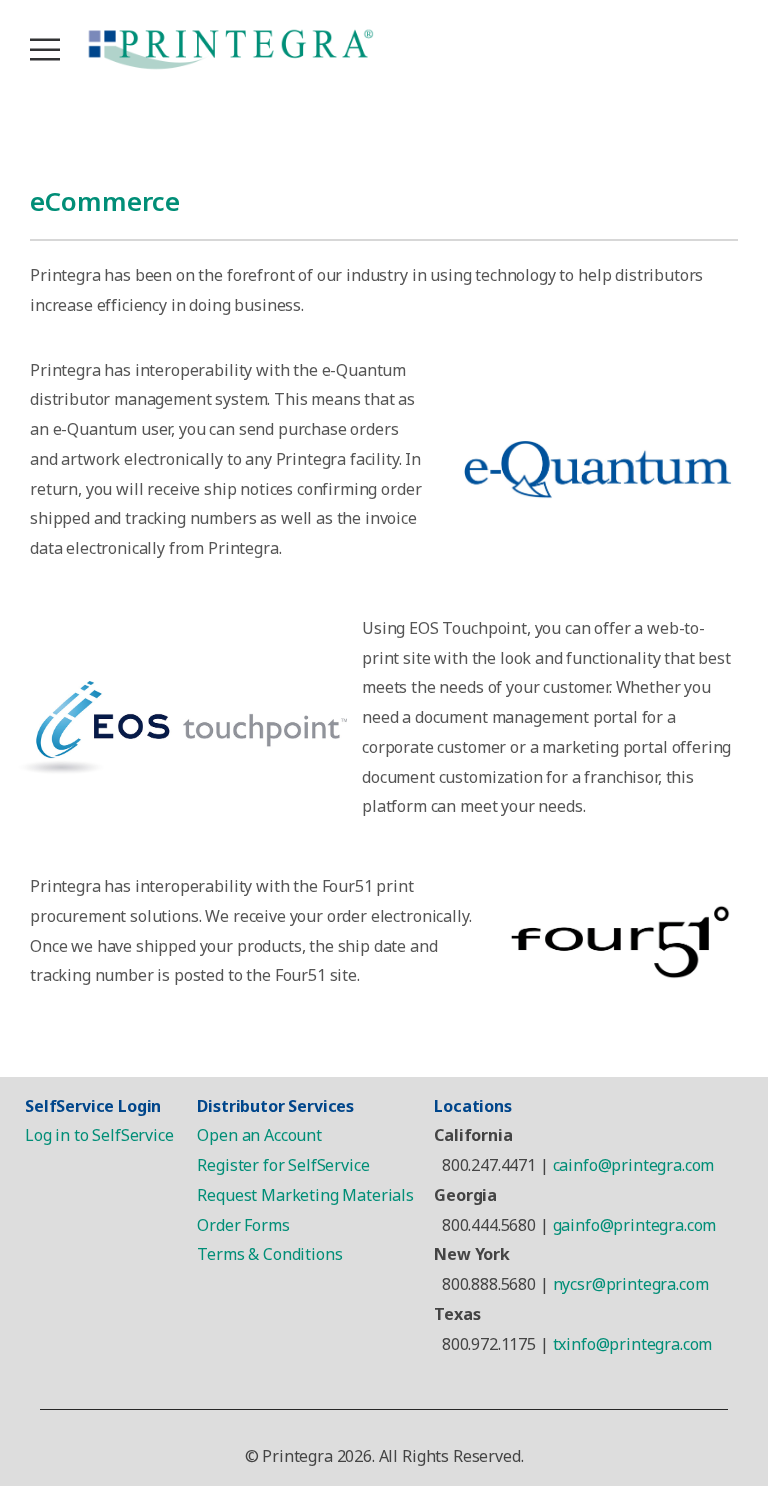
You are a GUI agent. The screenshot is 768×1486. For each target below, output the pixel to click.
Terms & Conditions (269, 1254)
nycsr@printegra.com (631, 1284)
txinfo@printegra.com (633, 1344)
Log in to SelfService (99, 1135)
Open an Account (259, 1135)
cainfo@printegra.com (634, 1165)
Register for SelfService (283, 1165)
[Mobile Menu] (45, 50)
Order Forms (243, 1225)
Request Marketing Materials (307, 1195)
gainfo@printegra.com (635, 1225)
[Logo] (230, 50)
